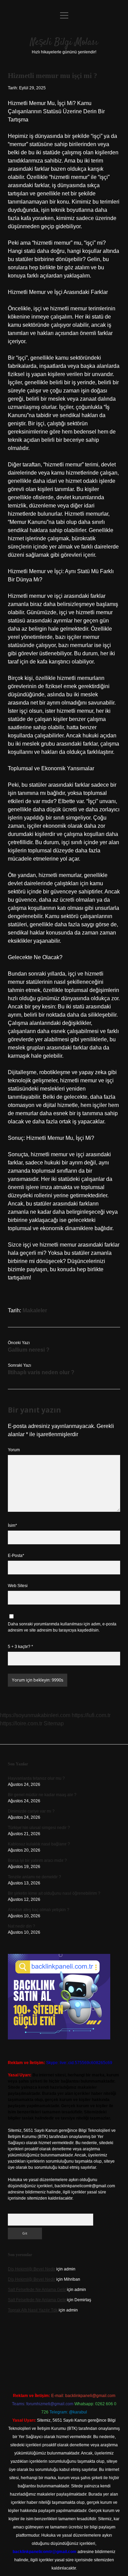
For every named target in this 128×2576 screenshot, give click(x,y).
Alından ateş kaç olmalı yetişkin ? (39, 1910)
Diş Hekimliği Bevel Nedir (32, 2269)
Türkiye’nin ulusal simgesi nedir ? (39, 1828)
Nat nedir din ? (22, 1926)
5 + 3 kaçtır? (20, 1647)
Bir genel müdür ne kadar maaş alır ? (42, 1795)
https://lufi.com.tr (91, 1715)
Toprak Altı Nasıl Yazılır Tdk (33, 2310)
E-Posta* (16, 1556)
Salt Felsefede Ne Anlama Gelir (37, 2290)
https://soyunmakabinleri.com (35, 1715)
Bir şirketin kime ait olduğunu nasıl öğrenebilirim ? (54, 1893)
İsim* (12, 1525)
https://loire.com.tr (21, 1723)
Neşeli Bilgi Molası (64, 42)
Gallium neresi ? (29, 1350)
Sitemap (54, 1723)
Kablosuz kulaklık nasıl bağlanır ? (39, 1844)
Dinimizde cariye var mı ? (31, 1811)
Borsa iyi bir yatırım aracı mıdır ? (37, 1860)
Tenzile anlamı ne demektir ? (34, 1877)
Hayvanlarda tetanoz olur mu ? (36, 1778)
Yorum (14, 1450)
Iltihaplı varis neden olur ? (41, 1372)
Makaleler (35, 1310)
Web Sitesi (18, 1586)
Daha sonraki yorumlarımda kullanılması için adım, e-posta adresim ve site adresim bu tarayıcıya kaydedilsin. (62, 1627)
